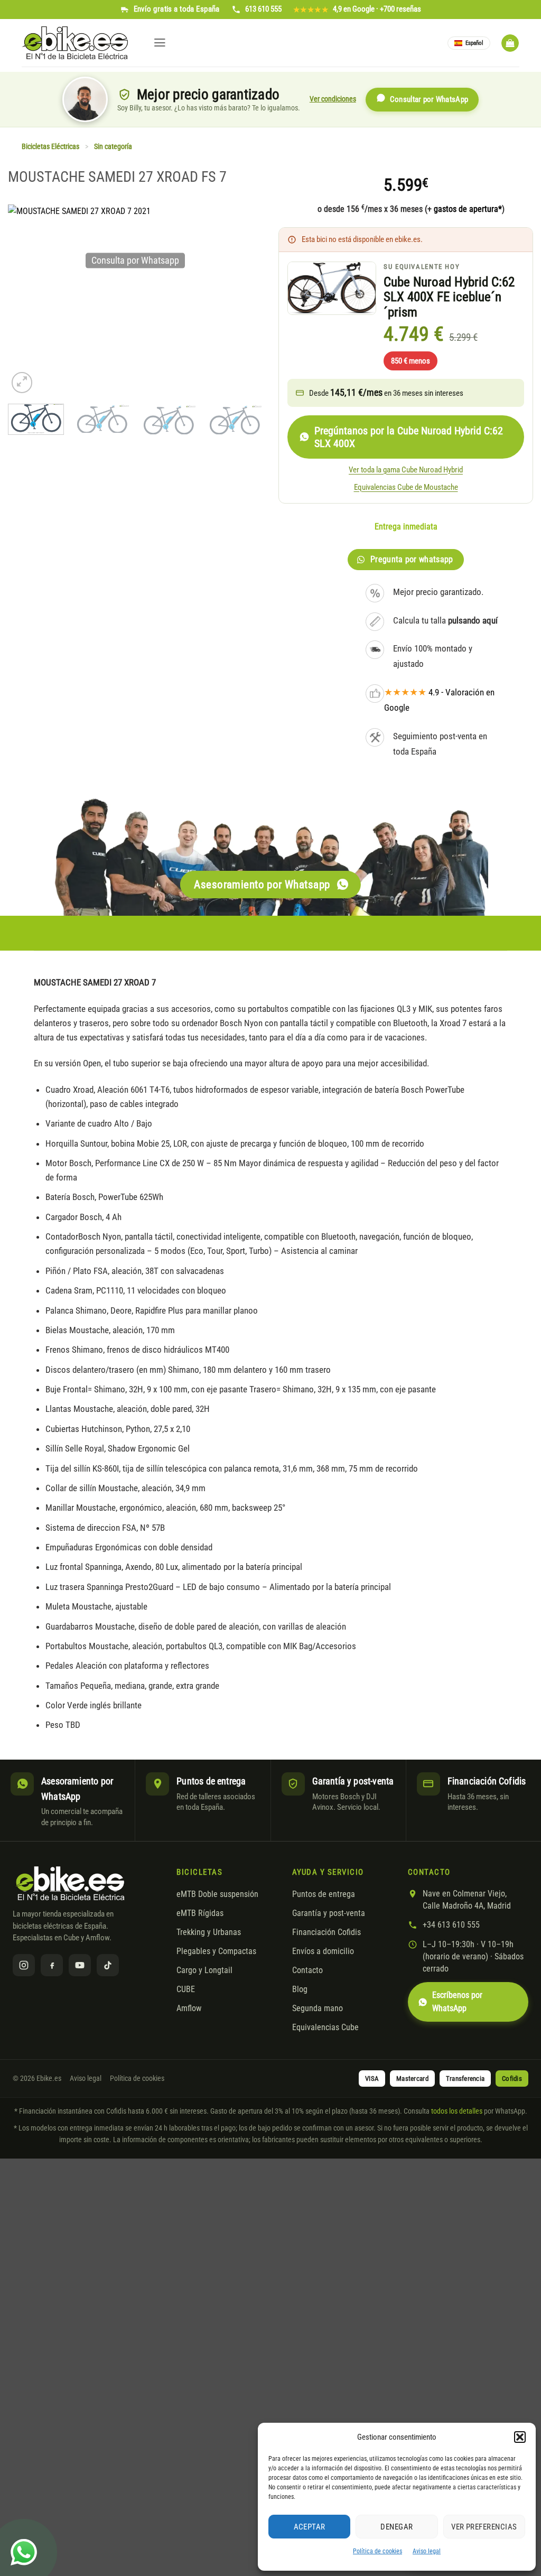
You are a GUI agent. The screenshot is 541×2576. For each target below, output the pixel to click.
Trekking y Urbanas (209, 1932)
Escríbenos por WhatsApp (457, 2002)
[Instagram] (24, 1965)
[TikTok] (108, 1965)
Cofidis (512, 2079)
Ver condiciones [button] (333, 99)
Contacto (307, 1970)
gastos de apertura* (468, 209)
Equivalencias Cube (325, 2028)
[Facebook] (52, 1965)
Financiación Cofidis (327, 1932)
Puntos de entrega (324, 1894)
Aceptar (310, 2527)
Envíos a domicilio (323, 1951)
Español (474, 43)
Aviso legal (427, 2551)
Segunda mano (318, 2008)
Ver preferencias (484, 2527)
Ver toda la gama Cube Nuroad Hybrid (406, 470)
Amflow (189, 2008)
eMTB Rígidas (200, 1913)
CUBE (186, 1989)
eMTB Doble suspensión (217, 1894)
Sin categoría (113, 147)
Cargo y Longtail (204, 1970)
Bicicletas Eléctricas (50, 147)
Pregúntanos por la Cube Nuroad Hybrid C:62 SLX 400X (409, 437)
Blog (300, 1989)
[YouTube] (80, 1965)
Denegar (397, 2527)
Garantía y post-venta (329, 1913)
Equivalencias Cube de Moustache (406, 487)
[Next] (249, 426)
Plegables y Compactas (216, 1951)
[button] (520, 2437)
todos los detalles (457, 2111)
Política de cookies (377, 2551)
